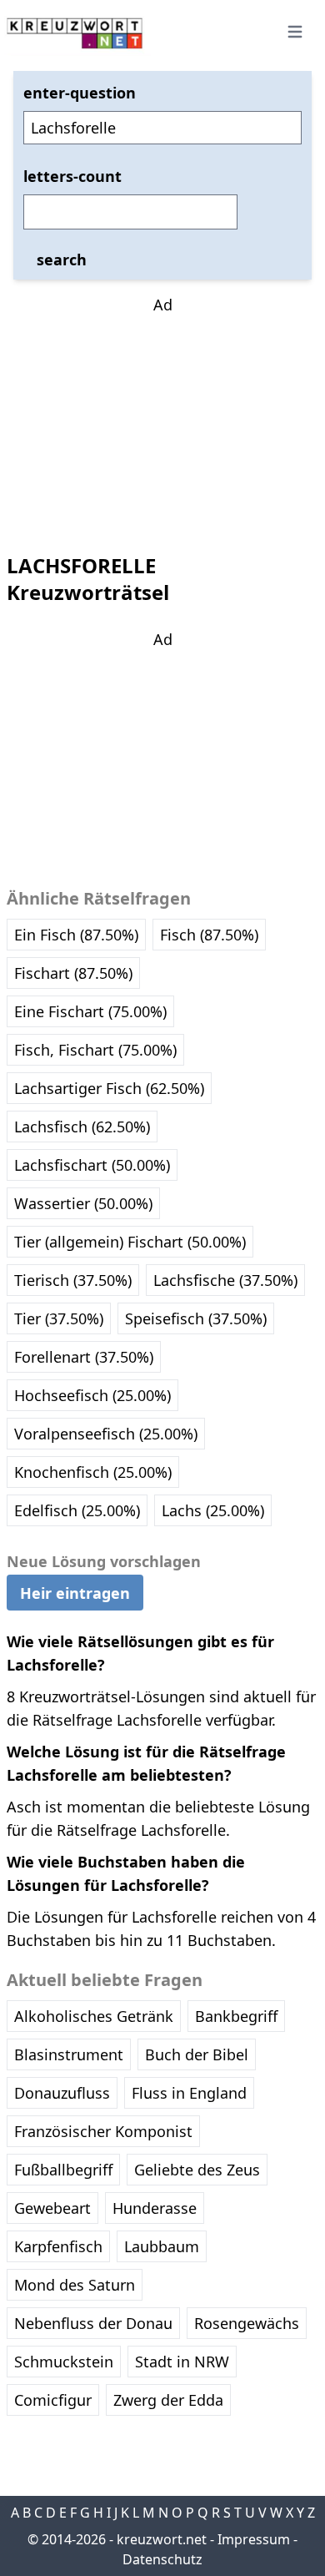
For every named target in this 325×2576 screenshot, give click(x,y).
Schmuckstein (64, 2362)
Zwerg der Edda (168, 2400)
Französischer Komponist (103, 2131)
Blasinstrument (69, 2054)
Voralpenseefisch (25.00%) (106, 1434)
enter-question (80, 93)
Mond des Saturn (75, 2285)
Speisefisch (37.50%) (196, 1318)
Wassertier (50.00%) (83, 1203)
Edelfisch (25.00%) (77, 1510)
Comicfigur (53, 2400)
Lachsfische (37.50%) (225, 1280)
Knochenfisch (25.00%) (93, 1472)
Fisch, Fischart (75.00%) (95, 1050)
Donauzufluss (62, 2093)
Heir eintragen (75, 1593)
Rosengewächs (247, 2323)
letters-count (72, 176)
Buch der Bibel (197, 2054)
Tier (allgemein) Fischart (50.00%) (130, 1242)
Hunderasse (155, 2208)
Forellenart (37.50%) (84, 1357)
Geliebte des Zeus (197, 2170)
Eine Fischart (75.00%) (90, 1011)
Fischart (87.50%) (73, 973)
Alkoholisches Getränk (94, 2016)
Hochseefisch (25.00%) (92, 1395)
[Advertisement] (162, 421)
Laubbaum (162, 2246)
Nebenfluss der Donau (93, 2323)
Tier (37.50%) (59, 1318)
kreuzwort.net (162, 2539)
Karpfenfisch (58, 2246)
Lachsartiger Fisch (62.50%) (109, 1088)
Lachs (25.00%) (213, 1510)
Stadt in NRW (182, 2362)
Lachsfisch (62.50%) (82, 1127)
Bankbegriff (236, 2016)
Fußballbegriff (63, 2170)
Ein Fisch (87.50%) (76, 935)
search (62, 260)
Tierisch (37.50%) (73, 1280)
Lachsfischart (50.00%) (92, 1165)
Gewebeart (52, 2208)
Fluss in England (189, 2093)
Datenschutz (162, 2559)
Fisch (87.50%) (209, 935)
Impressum (254, 2539)
